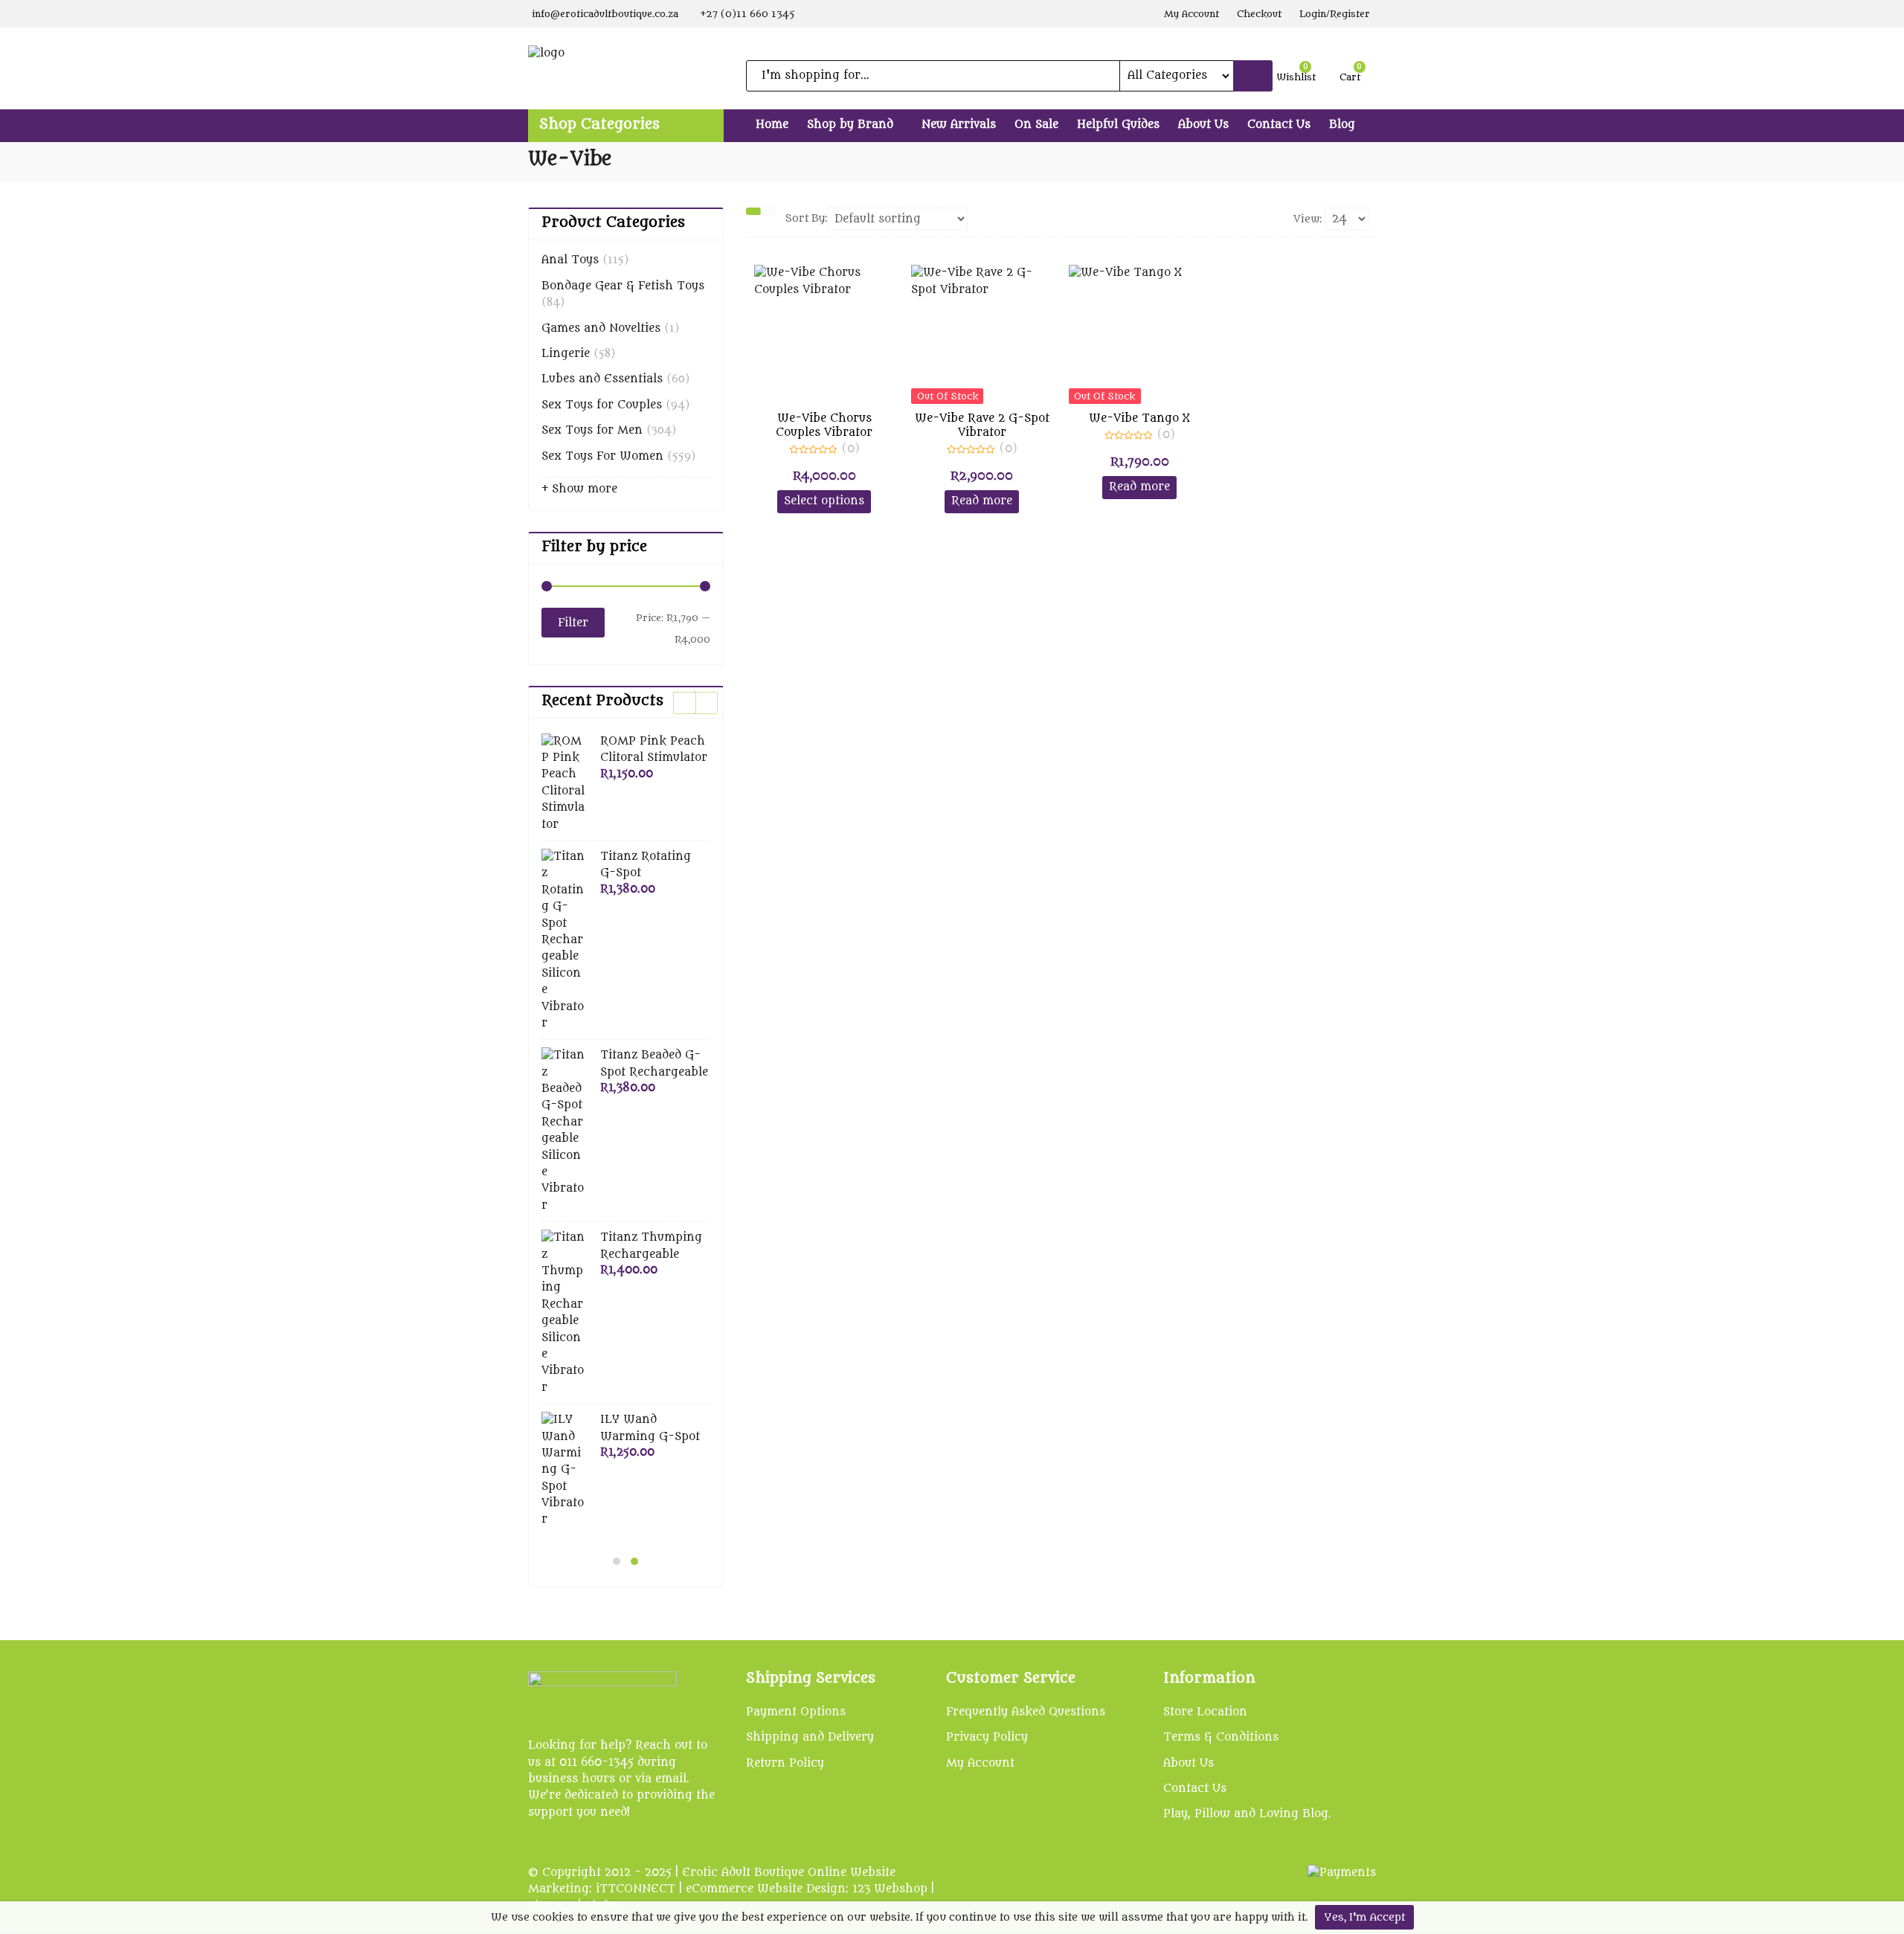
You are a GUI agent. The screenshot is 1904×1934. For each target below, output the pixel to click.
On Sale (1036, 125)
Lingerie (566, 354)
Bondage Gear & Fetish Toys (623, 286)
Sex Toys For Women (602, 456)
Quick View (830, 418)
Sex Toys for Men (592, 430)
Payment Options (796, 1712)
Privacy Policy (987, 1737)
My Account (980, 1763)
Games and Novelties (601, 328)
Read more (982, 501)
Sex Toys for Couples (602, 405)
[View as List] (768, 211)
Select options (824, 501)
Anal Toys (570, 260)
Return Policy (785, 1763)
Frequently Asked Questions (1026, 1712)
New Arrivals (959, 125)
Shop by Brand (852, 125)
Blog (1342, 125)
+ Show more (579, 489)
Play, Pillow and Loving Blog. (1247, 1814)
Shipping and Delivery (810, 1737)
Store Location (1205, 1712)
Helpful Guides (1118, 125)
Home (772, 125)
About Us (1203, 125)
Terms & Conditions (1221, 1737)
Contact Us (1279, 125)
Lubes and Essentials (602, 379)
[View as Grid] (753, 211)
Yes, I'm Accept (1364, 1917)
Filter (573, 623)
